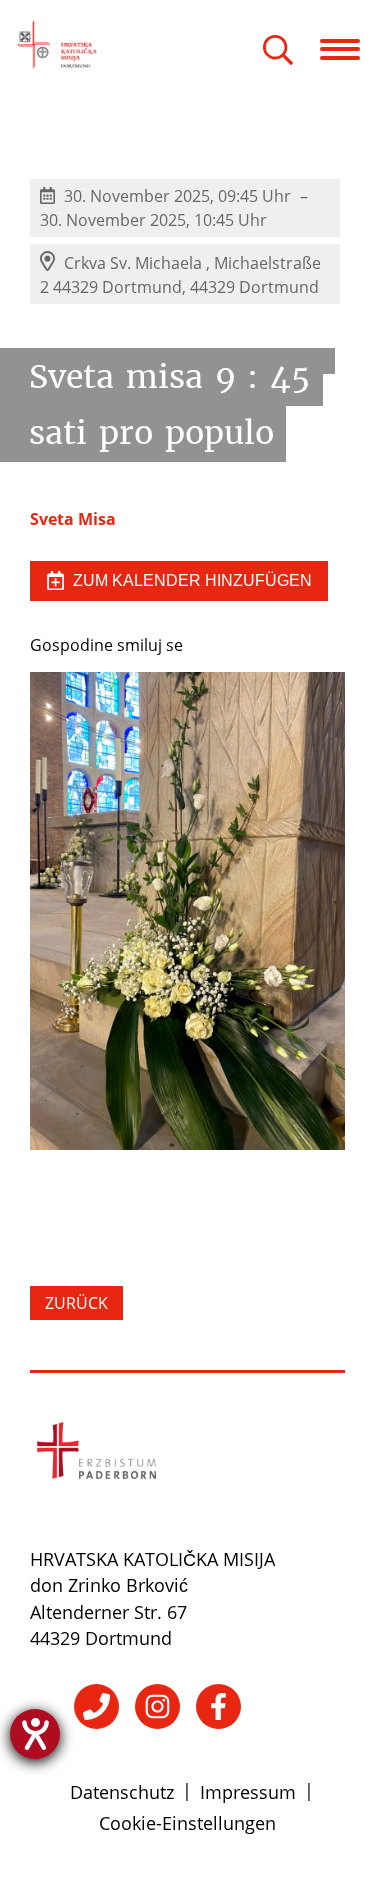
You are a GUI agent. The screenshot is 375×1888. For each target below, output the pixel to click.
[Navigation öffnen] (347, 49)
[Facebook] (218, 1706)
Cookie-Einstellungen (187, 1823)
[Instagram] (157, 1706)
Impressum (248, 1792)
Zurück (76, 1303)
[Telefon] (96, 1706)
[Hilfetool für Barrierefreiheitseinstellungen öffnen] (35, 1734)
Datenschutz (122, 1792)
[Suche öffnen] (278, 51)
